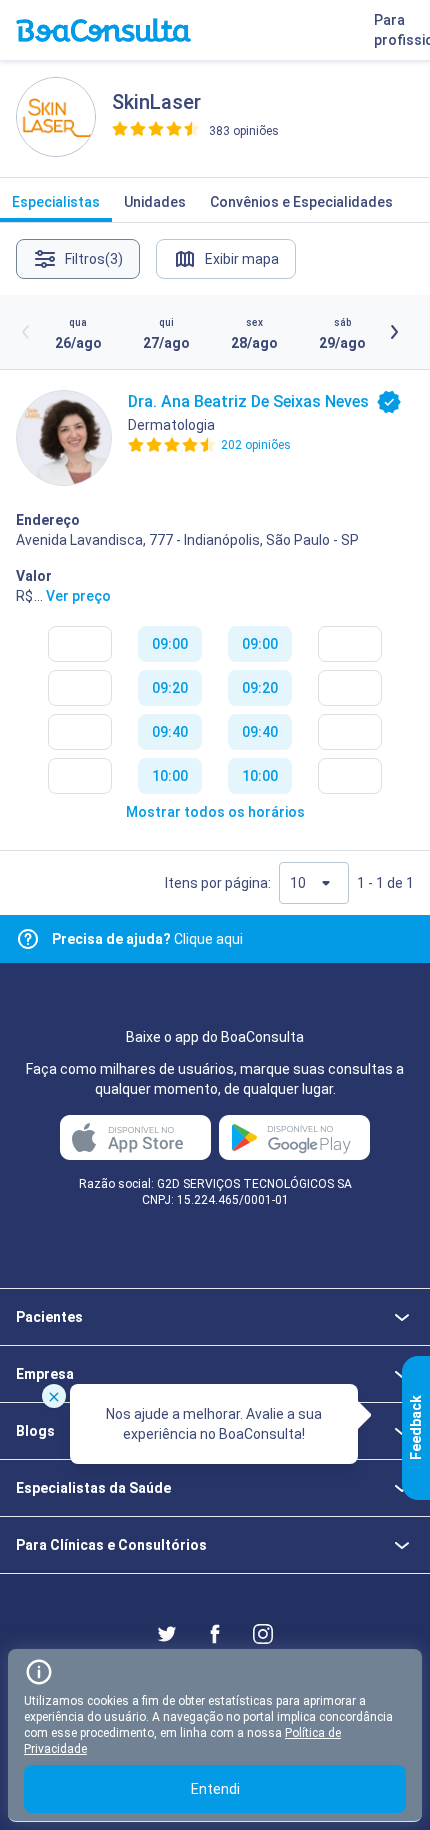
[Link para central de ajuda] (28, 939)
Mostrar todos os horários (215, 812)
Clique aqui (147, 939)
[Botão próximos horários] (394, 332)
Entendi (215, 1789)
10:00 (170, 776)
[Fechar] (54, 1396)
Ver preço (78, 596)
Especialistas (56, 202)
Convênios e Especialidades (301, 202)
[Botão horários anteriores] (26, 332)
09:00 (170, 644)
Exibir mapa (242, 259)
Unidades (155, 202)
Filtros (94, 259)
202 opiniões (256, 445)
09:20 (170, 688)
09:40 (170, 732)
